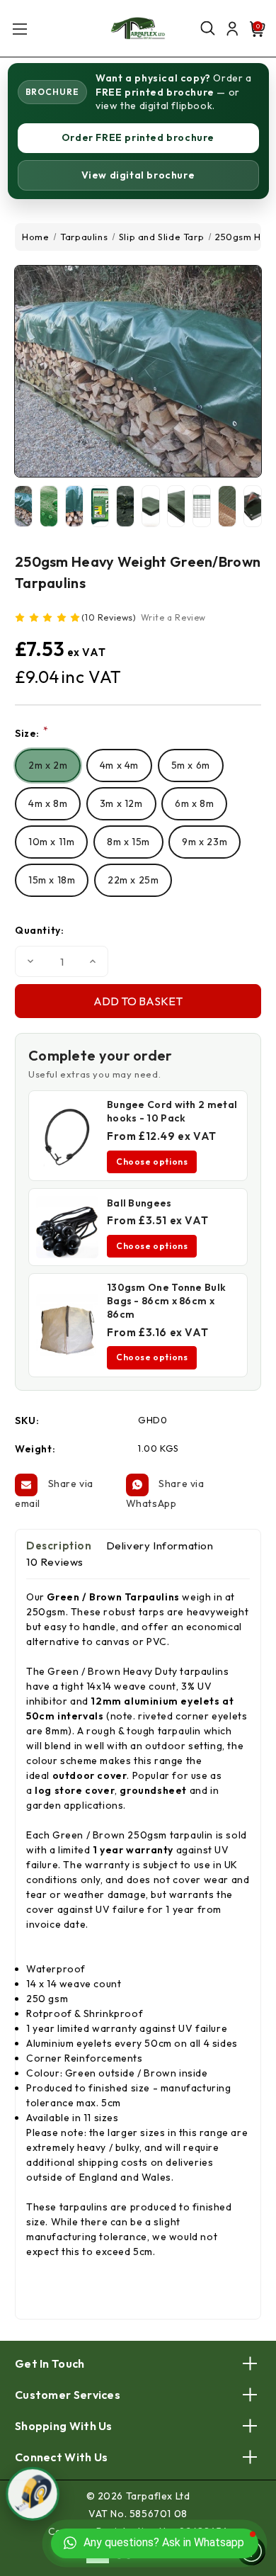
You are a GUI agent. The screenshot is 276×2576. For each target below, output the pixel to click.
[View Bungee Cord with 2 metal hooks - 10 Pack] (67, 1136)
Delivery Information (160, 1546)
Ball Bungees (139, 1203)
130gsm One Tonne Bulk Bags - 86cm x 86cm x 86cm (166, 1301)
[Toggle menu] (19, 29)
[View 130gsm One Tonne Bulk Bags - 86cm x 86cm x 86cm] (67, 1325)
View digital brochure (138, 175)
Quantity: (39, 930)
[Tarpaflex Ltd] (138, 28)
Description (59, 1546)
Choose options (152, 1162)
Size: (31, 733)
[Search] (207, 29)
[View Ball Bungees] (67, 1227)
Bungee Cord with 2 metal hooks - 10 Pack (172, 1111)
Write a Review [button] (173, 617)
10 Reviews (55, 1562)
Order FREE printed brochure (138, 137)
